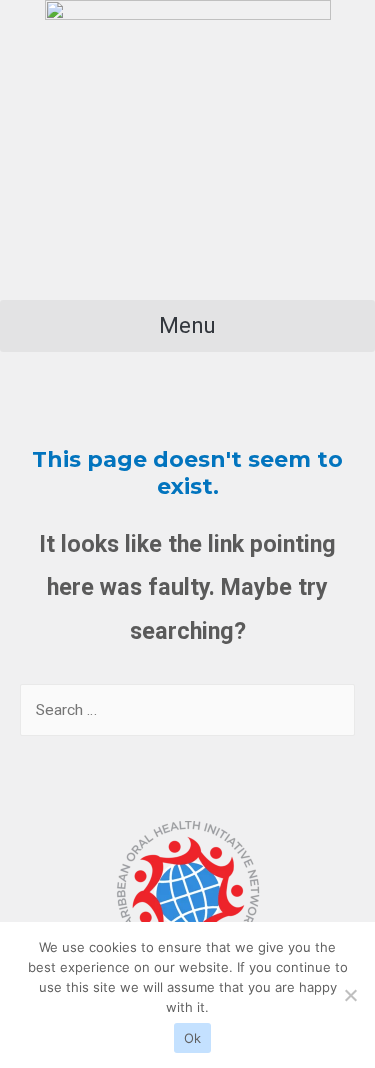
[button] (187, 326)
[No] (350, 995)
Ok (193, 1038)
